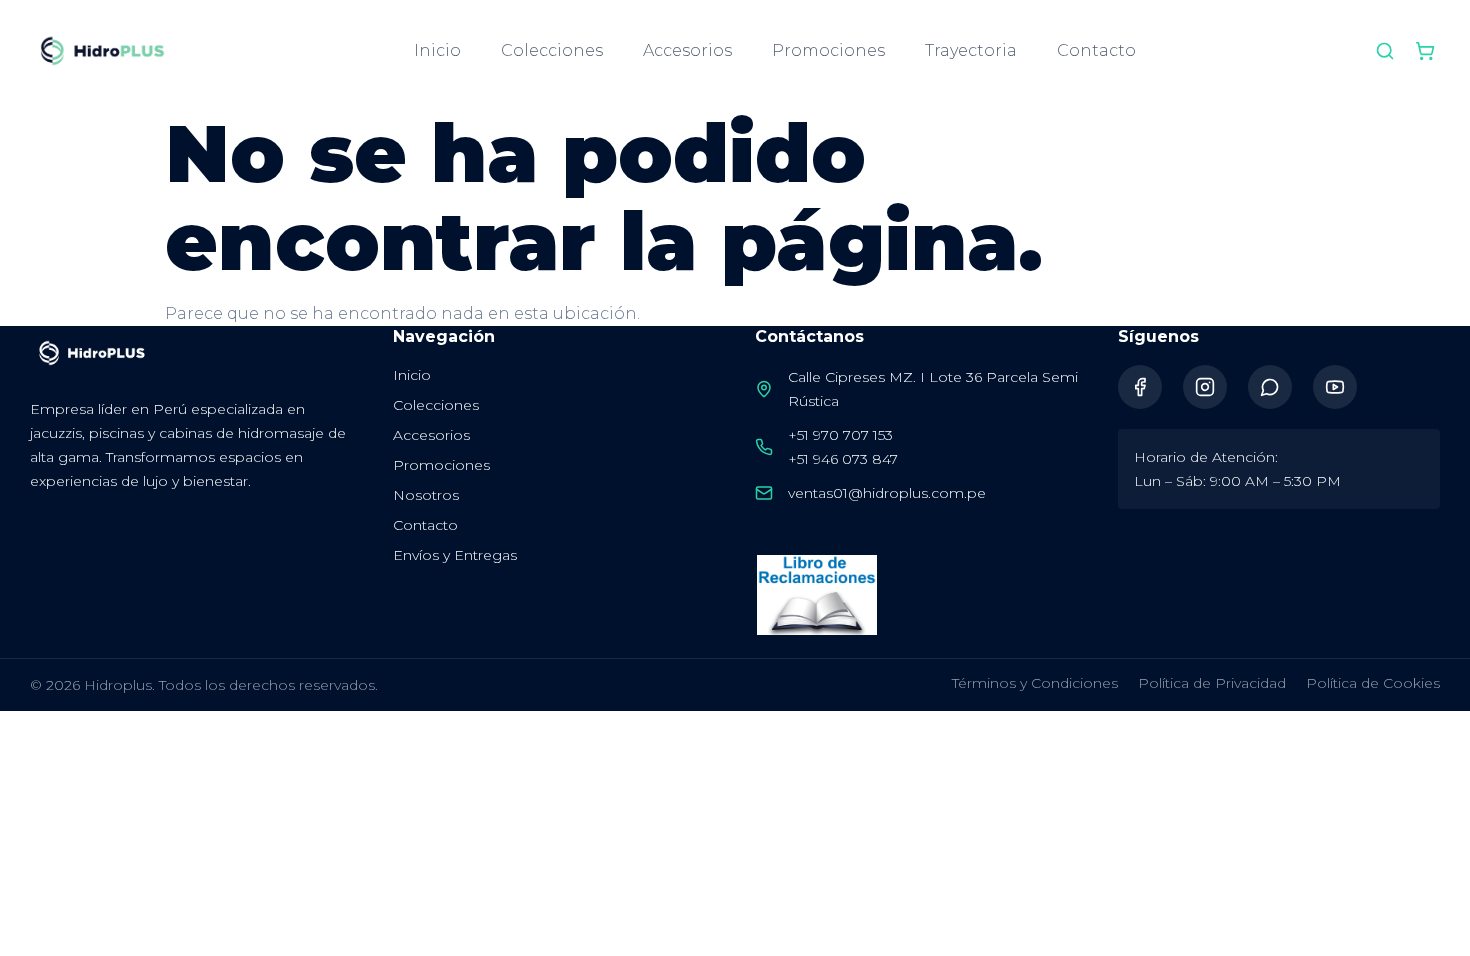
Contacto (1096, 50)
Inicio (437, 50)
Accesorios (687, 50)
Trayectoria (971, 50)
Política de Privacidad (1212, 683)
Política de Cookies (1373, 683)
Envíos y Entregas (455, 555)
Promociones (828, 50)
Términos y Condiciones (1035, 683)
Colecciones (552, 50)
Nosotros (426, 495)
